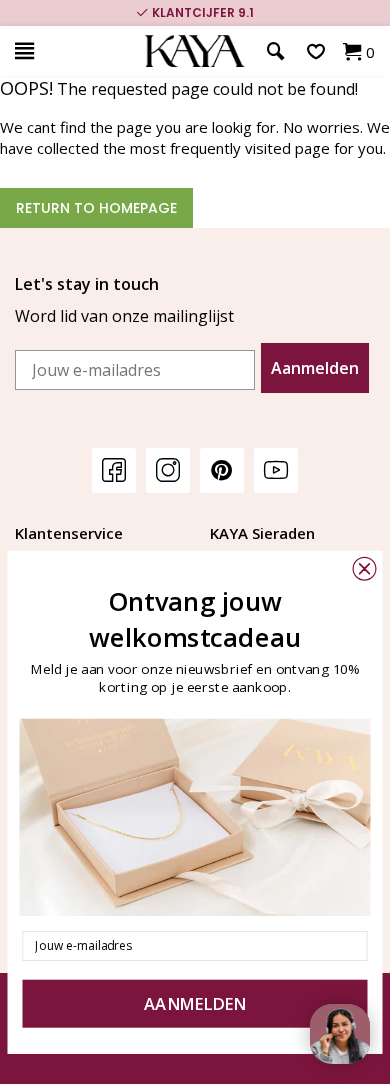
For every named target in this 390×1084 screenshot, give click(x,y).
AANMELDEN (195, 1004)
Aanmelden (315, 368)
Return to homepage (96, 208)
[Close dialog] (365, 569)
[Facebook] (114, 469)
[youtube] (276, 469)
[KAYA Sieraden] (195, 51)
